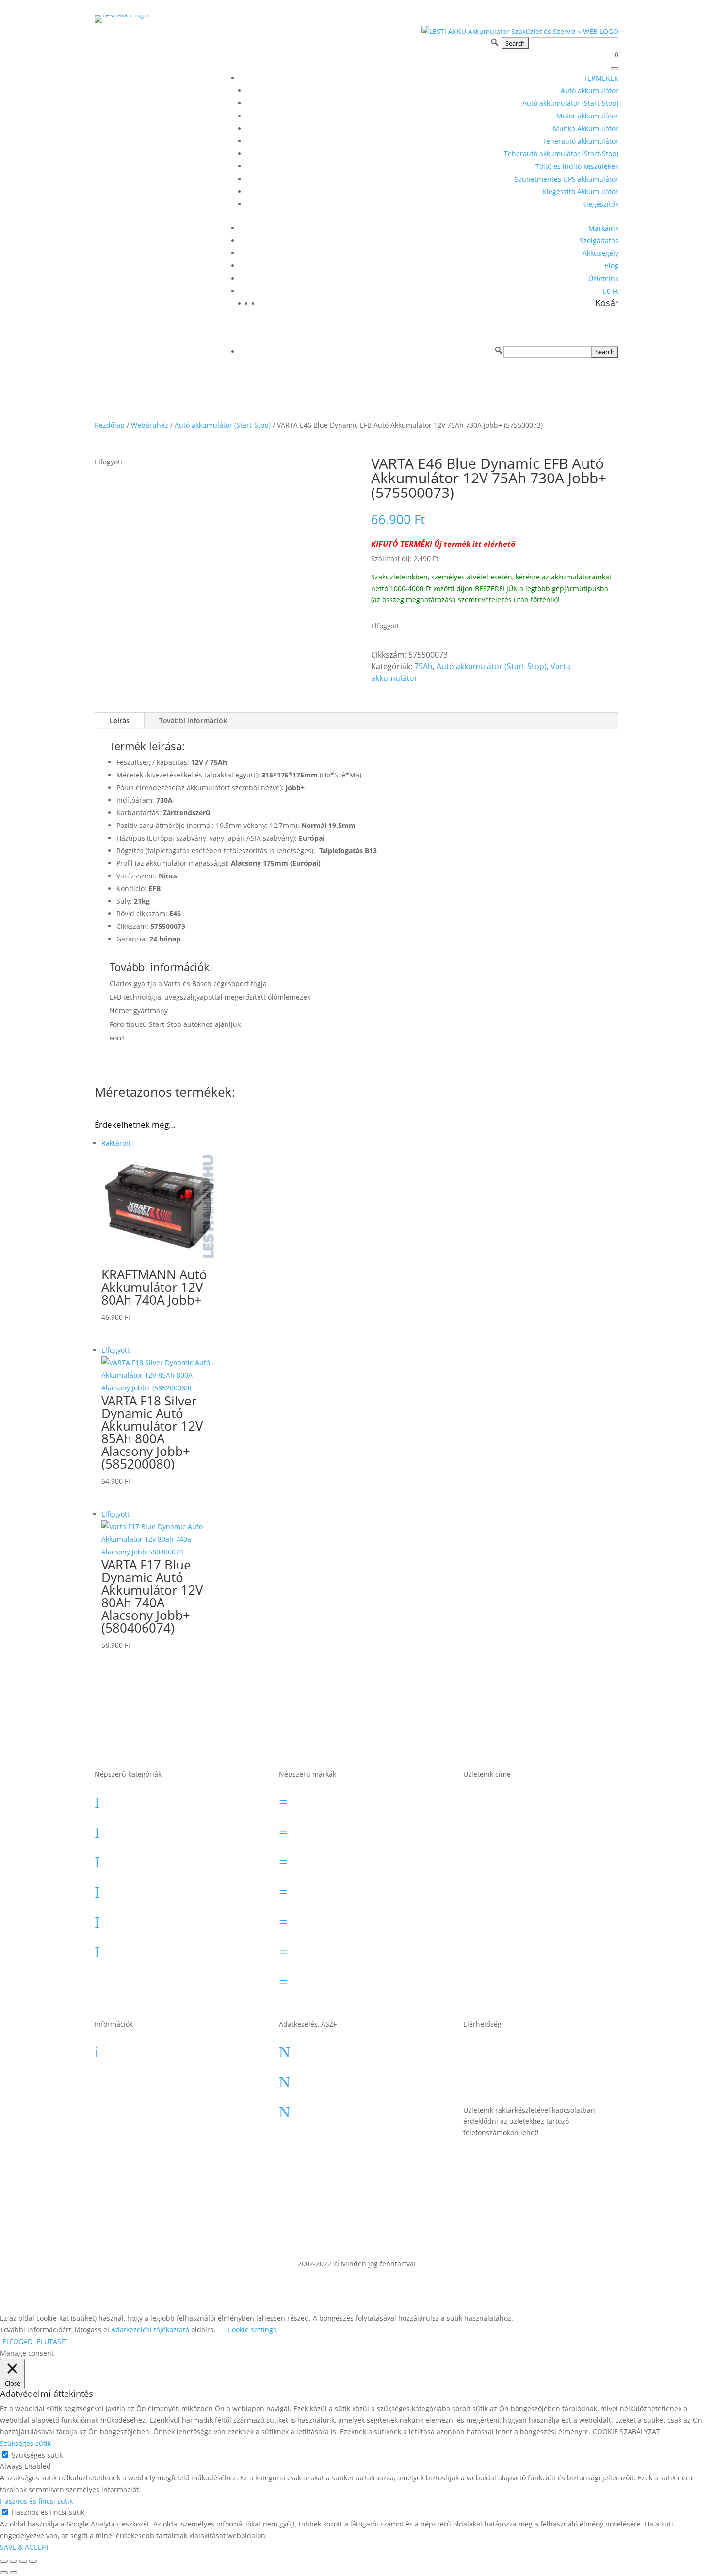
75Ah (423, 666)
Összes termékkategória (166, 1979)
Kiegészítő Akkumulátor (580, 191)
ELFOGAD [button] (17, 2341)
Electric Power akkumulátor (357, 1859)
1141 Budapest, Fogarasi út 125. (551, 1836)
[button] (499, 350)
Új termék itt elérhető (475, 544)
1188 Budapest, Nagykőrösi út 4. (552, 1866)
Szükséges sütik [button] (25, 2443)
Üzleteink (603, 278)
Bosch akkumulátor (341, 1829)
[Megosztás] (23, 2561)
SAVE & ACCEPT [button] (25, 2547)
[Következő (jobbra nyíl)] (14, 2573)
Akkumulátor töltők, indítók (172, 1949)
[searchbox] (547, 352)
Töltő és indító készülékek (577, 166)
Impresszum (327, 2079)
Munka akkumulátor (158, 1889)
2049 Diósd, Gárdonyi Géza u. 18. (546, 1930)
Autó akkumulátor (590, 91)
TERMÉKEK (601, 78)
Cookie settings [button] (252, 2330)
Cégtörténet (141, 2109)
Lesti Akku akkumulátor (349, 1919)
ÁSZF (311, 2048)
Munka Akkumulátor (586, 128)
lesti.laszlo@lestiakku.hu (536, 2048)
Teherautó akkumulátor (580, 141)
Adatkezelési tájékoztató (350, 2109)
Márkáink (603, 228)
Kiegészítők (600, 204)
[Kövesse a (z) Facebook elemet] (611, 2161)
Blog (611, 266)
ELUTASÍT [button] (52, 2341)
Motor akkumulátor (587, 116)
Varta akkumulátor (339, 1979)
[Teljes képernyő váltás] (14, 2561)
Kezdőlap (110, 425)
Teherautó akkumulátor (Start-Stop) (561, 154)
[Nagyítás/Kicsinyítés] (4, 2561)
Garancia (136, 2048)
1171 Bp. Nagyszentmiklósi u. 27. (546, 1803)
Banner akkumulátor (343, 1799)
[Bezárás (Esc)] (33, 2561)
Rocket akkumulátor (342, 1949)
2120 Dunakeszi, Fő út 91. (537, 1896)
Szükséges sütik (37, 2455)
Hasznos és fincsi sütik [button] (36, 2501)
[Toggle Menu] (615, 69)
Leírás (120, 720)
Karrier (131, 2079)
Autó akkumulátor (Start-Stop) (570, 103)
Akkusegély (600, 253)
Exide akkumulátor (340, 1889)
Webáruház (150, 425)
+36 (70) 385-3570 (521, 2079)
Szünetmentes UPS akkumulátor (567, 179)
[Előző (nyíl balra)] (4, 2573)
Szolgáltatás (599, 240)
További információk (193, 720)
